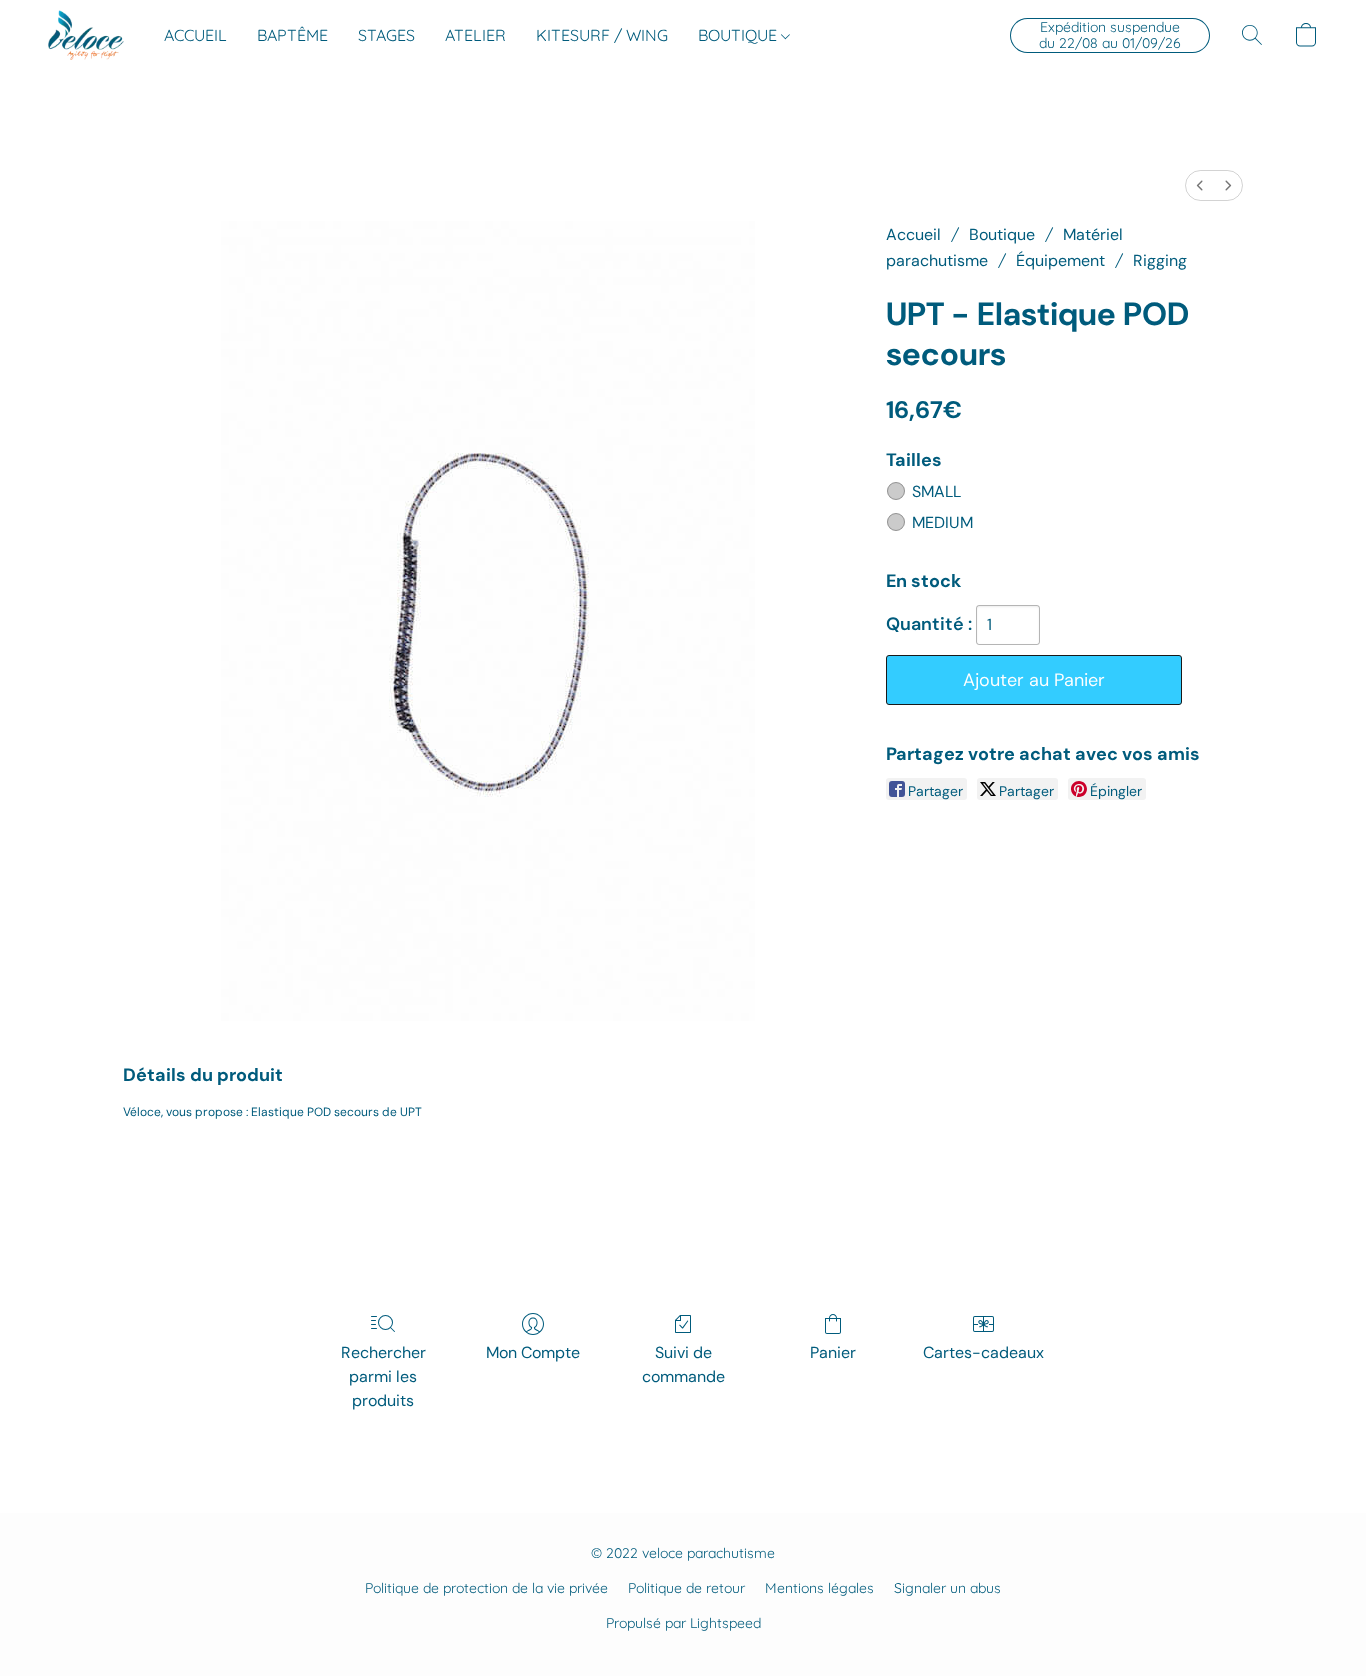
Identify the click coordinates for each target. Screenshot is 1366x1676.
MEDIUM (942, 522)
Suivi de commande (683, 1364)
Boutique (1002, 234)
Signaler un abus (947, 1588)
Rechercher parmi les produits (383, 1376)
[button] (86, 35)
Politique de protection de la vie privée (486, 1588)
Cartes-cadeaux (983, 1352)
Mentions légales (819, 1588)
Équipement (1060, 260)
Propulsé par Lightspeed (683, 1623)
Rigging (1160, 260)
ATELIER (475, 35)
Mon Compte (533, 1352)
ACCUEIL (195, 35)
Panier (833, 1352)
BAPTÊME (292, 35)
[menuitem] (1200, 185)
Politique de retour (686, 1588)
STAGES (386, 35)
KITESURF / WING (602, 35)
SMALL (936, 491)
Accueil (913, 234)
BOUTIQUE (739, 35)
